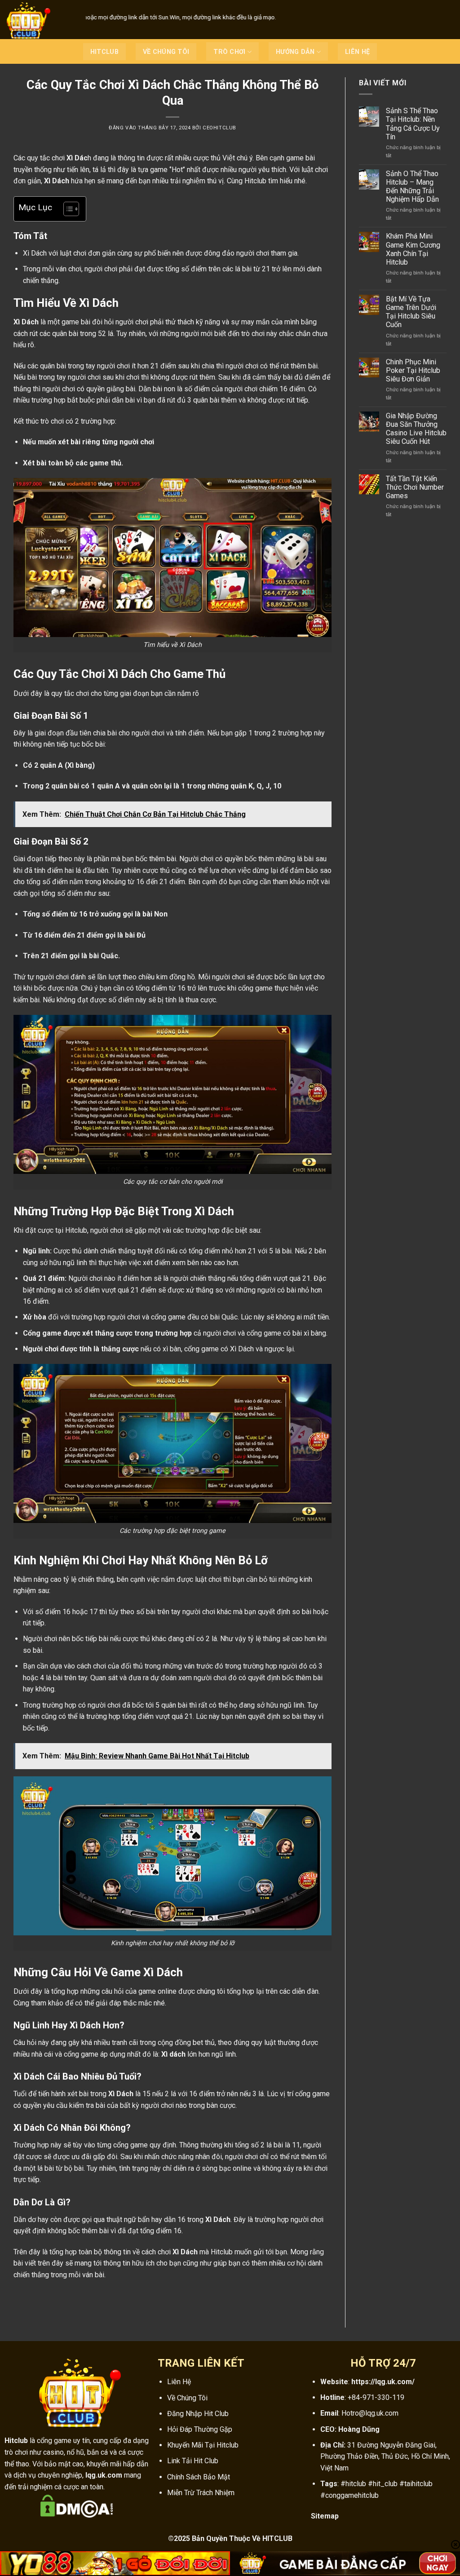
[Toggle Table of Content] (67, 209)
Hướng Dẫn (295, 52)
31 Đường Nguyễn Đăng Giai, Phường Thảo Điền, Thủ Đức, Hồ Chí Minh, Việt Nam (385, 2456)
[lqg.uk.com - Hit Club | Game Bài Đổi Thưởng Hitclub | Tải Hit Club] (40, 20)
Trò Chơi (229, 52)
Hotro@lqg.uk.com (370, 2413)
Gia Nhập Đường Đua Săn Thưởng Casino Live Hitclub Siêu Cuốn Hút (416, 429)
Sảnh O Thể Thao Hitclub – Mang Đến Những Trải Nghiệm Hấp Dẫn (412, 187)
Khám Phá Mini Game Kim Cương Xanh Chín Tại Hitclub (413, 249)
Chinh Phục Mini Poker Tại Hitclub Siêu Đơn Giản (413, 370)
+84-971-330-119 (376, 2397)
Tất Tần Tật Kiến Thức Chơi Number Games (415, 487)
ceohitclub (219, 128)
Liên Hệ (357, 52)
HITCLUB (104, 52)
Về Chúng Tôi (166, 52)
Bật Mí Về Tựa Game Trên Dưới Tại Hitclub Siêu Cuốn (411, 312)
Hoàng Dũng (359, 2429)
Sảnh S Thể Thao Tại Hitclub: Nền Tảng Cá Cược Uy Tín (413, 124)
